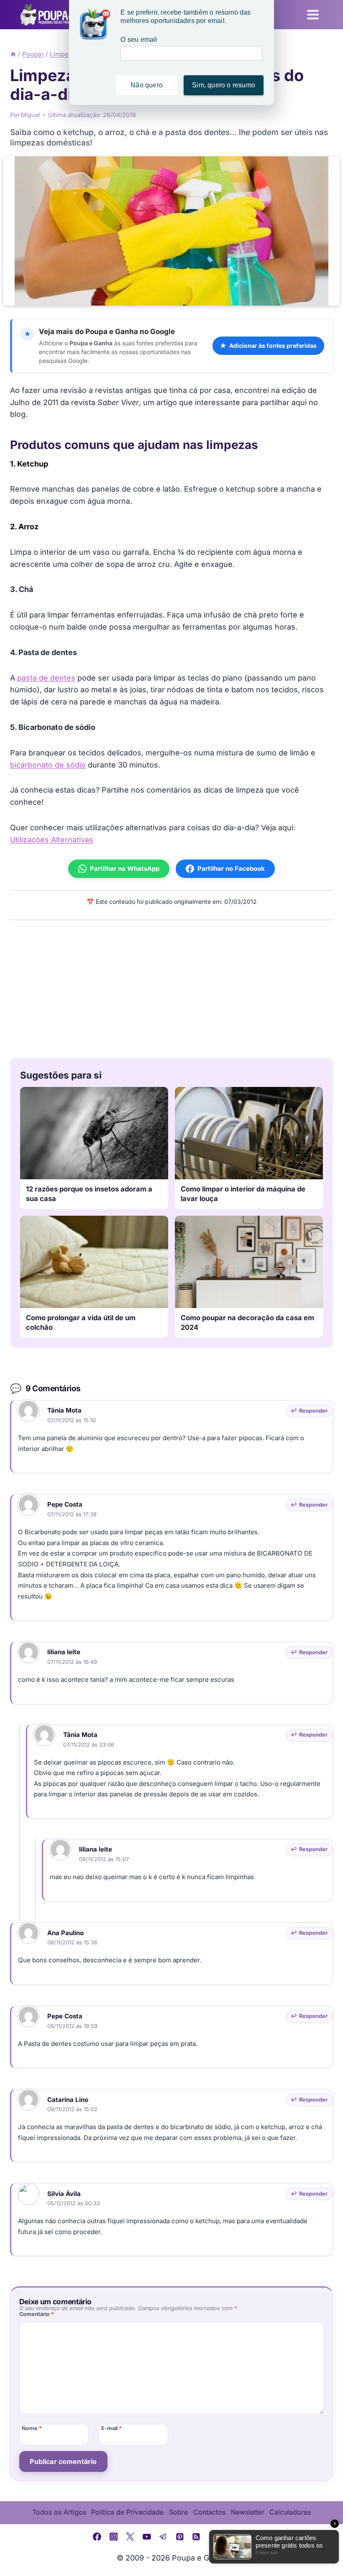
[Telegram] (163, 2537)
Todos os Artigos (59, 2512)
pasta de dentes (46, 678)
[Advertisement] (171, 987)
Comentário (37, 2314)
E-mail (111, 2428)
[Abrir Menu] (313, 14)
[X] (130, 2537)
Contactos (209, 2512)
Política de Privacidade (127, 2512)
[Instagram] (114, 2537)
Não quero (147, 85)
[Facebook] (97, 2537)
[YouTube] (147, 2537)
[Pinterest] (180, 2537)
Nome (32, 2428)
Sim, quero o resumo (224, 85)
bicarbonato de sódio (48, 765)
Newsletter (248, 2512)
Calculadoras (290, 2512)
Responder (313, 1411)
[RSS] (197, 2537)
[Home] (13, 54)
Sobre (178, 2512)
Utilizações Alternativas (52, 840)
